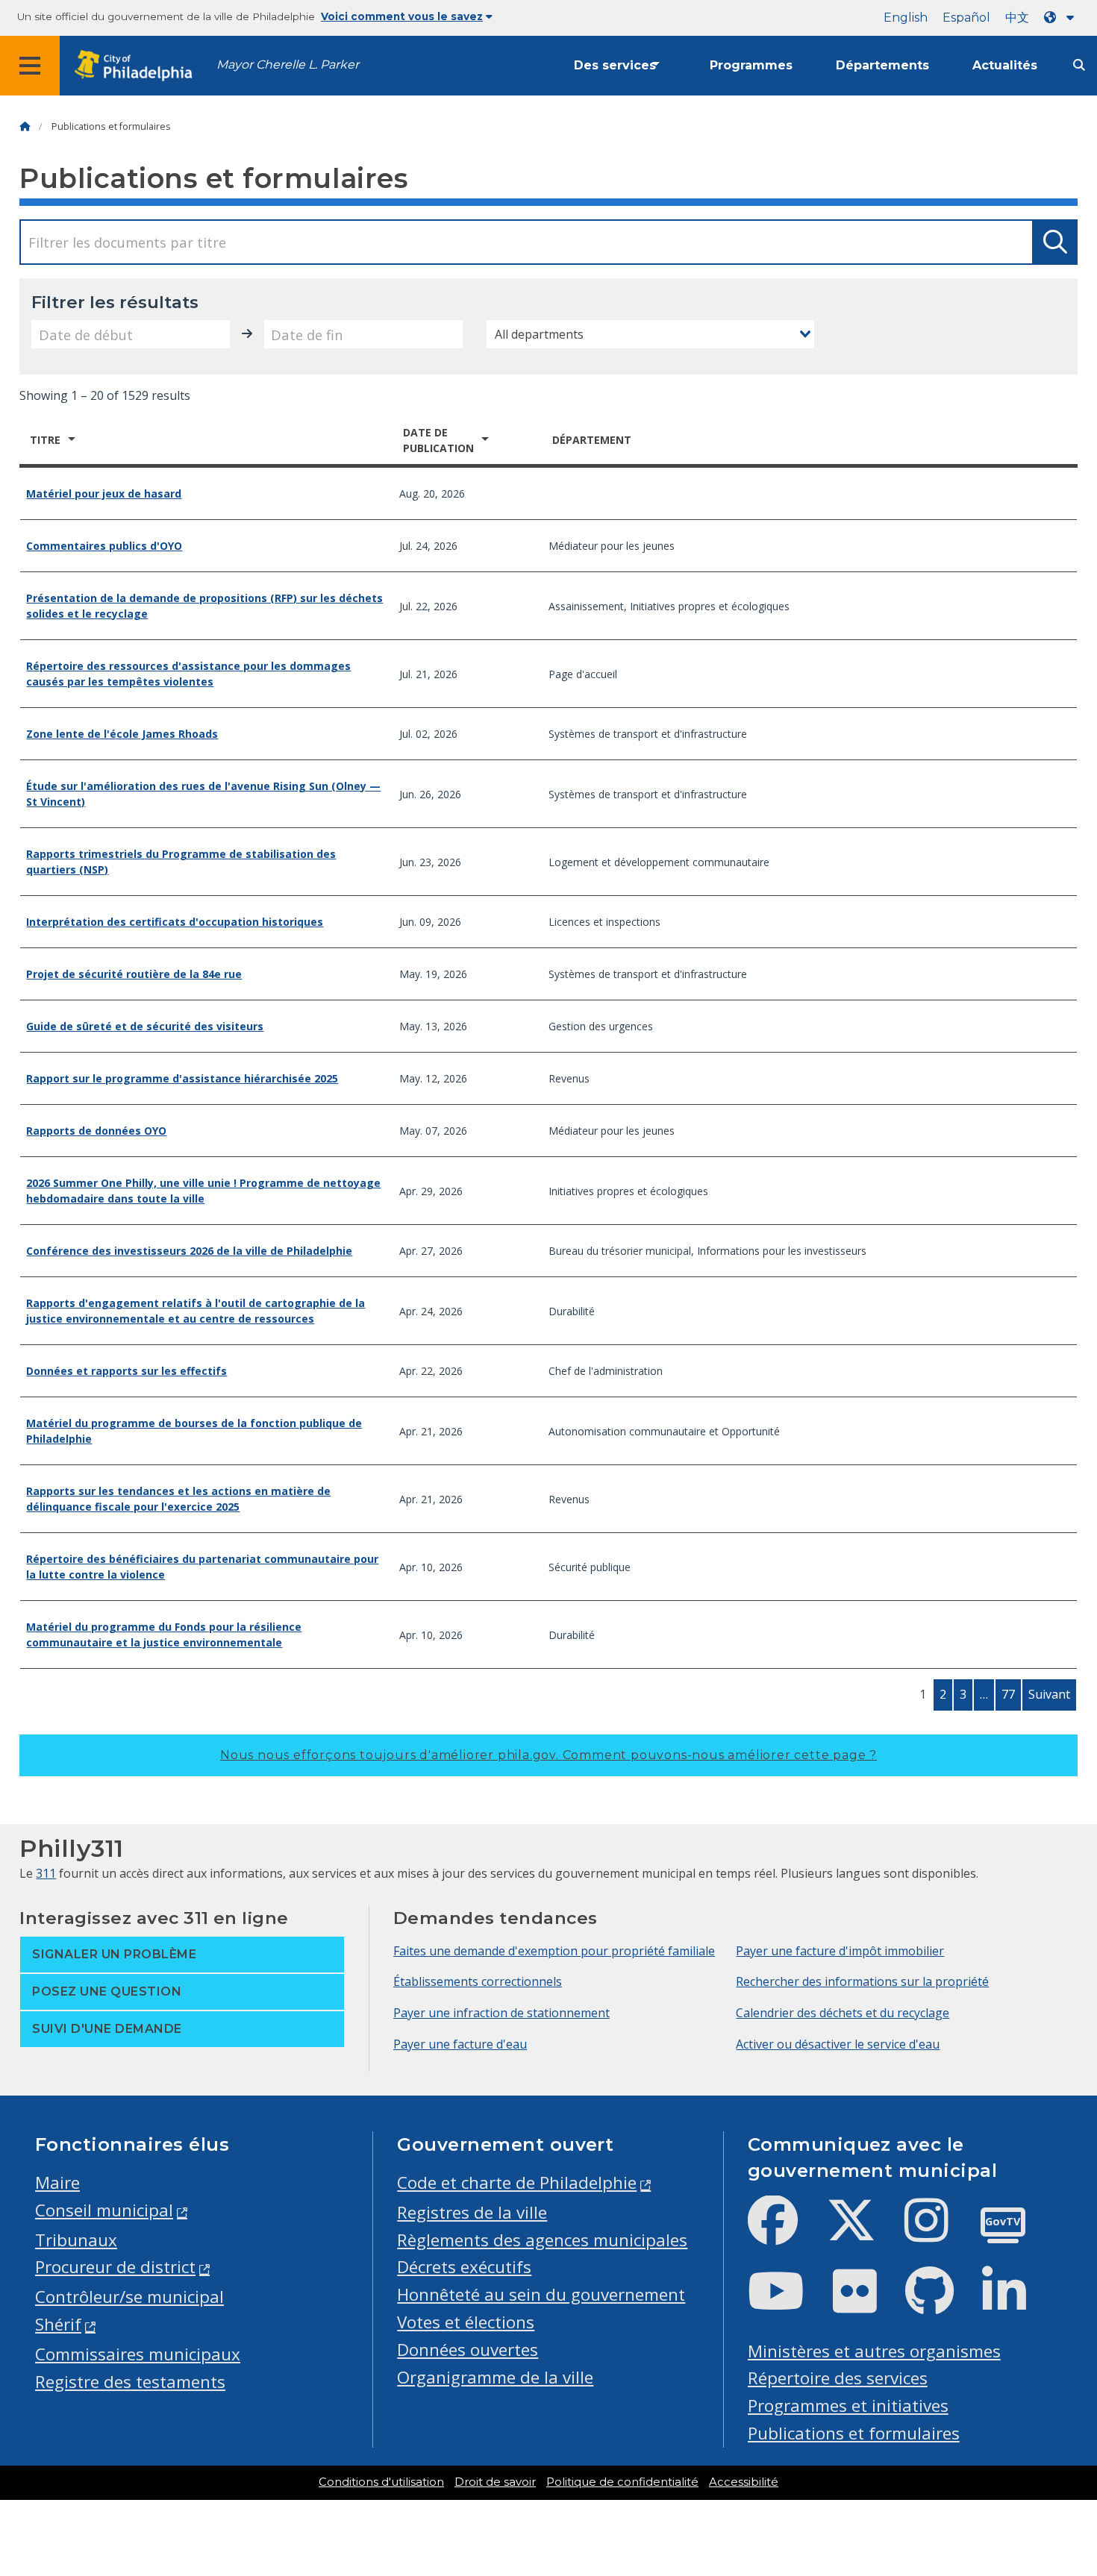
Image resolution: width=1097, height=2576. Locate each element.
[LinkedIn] (1016, 2303)
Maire (57, 2182)
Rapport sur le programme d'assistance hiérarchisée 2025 (182, 1078)
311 (46, 1873)
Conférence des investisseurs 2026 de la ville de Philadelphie (189, 1251)
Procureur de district (115, 2267)
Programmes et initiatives (848, 2406)
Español (966, 18)
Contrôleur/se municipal (129, 2297)
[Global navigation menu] (30, 66)
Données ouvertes (468, 2350)
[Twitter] (863, 2232)
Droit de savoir (495, 2482)
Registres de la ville (472, 2212)
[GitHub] (941, 2303)
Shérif (58, 2324)
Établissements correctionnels (478, 1981)
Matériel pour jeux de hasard (104, 493)
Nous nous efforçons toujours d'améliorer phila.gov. (548, 1755)
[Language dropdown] (1062, 18)
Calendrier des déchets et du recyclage (843, 2013)
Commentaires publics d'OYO (104, 546)
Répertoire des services (838, 2378)
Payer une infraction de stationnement (501, 2013)
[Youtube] (788, 2303)
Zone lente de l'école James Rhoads (122, 734)
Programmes (751, 65)
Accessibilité (744, 2482)
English (906, 18)
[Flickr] (867, 2303)
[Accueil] (25, 126)
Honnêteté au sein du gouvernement (541, 2294)
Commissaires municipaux (138, 2354)
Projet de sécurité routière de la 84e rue (134, 974)
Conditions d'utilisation (381, 2482)
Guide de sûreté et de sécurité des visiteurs (145, 1026)
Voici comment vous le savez (402, 16)
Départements (882, 65)
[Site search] (1079, 65)
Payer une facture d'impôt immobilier (840, 1951)
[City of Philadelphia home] (138, 66)
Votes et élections (466, 2322)
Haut (1058, 2438)
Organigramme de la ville (495, 2377)
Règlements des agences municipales (542, 2240)
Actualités (1005, 65)
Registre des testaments (130, 2382)
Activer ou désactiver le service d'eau (838, 2044)
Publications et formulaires (854, 2433)
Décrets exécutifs (464, 2267)
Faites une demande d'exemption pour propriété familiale (554, 1951)
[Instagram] (938, 2232)
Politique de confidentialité (622, 2482)
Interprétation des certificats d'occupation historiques (175, 922)
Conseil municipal (104, 2210)
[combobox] (650, 334)
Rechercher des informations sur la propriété (862, 1981)
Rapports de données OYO (96, 1131)
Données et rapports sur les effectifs (126, 1371)
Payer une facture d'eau (460, 2044)
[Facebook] (785, 2232)
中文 (1017, 18)
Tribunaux (76, 2240)
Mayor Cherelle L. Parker (288, 65)
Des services (615, 65)
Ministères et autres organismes (874, 2351)
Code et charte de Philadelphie (517, 2182)
